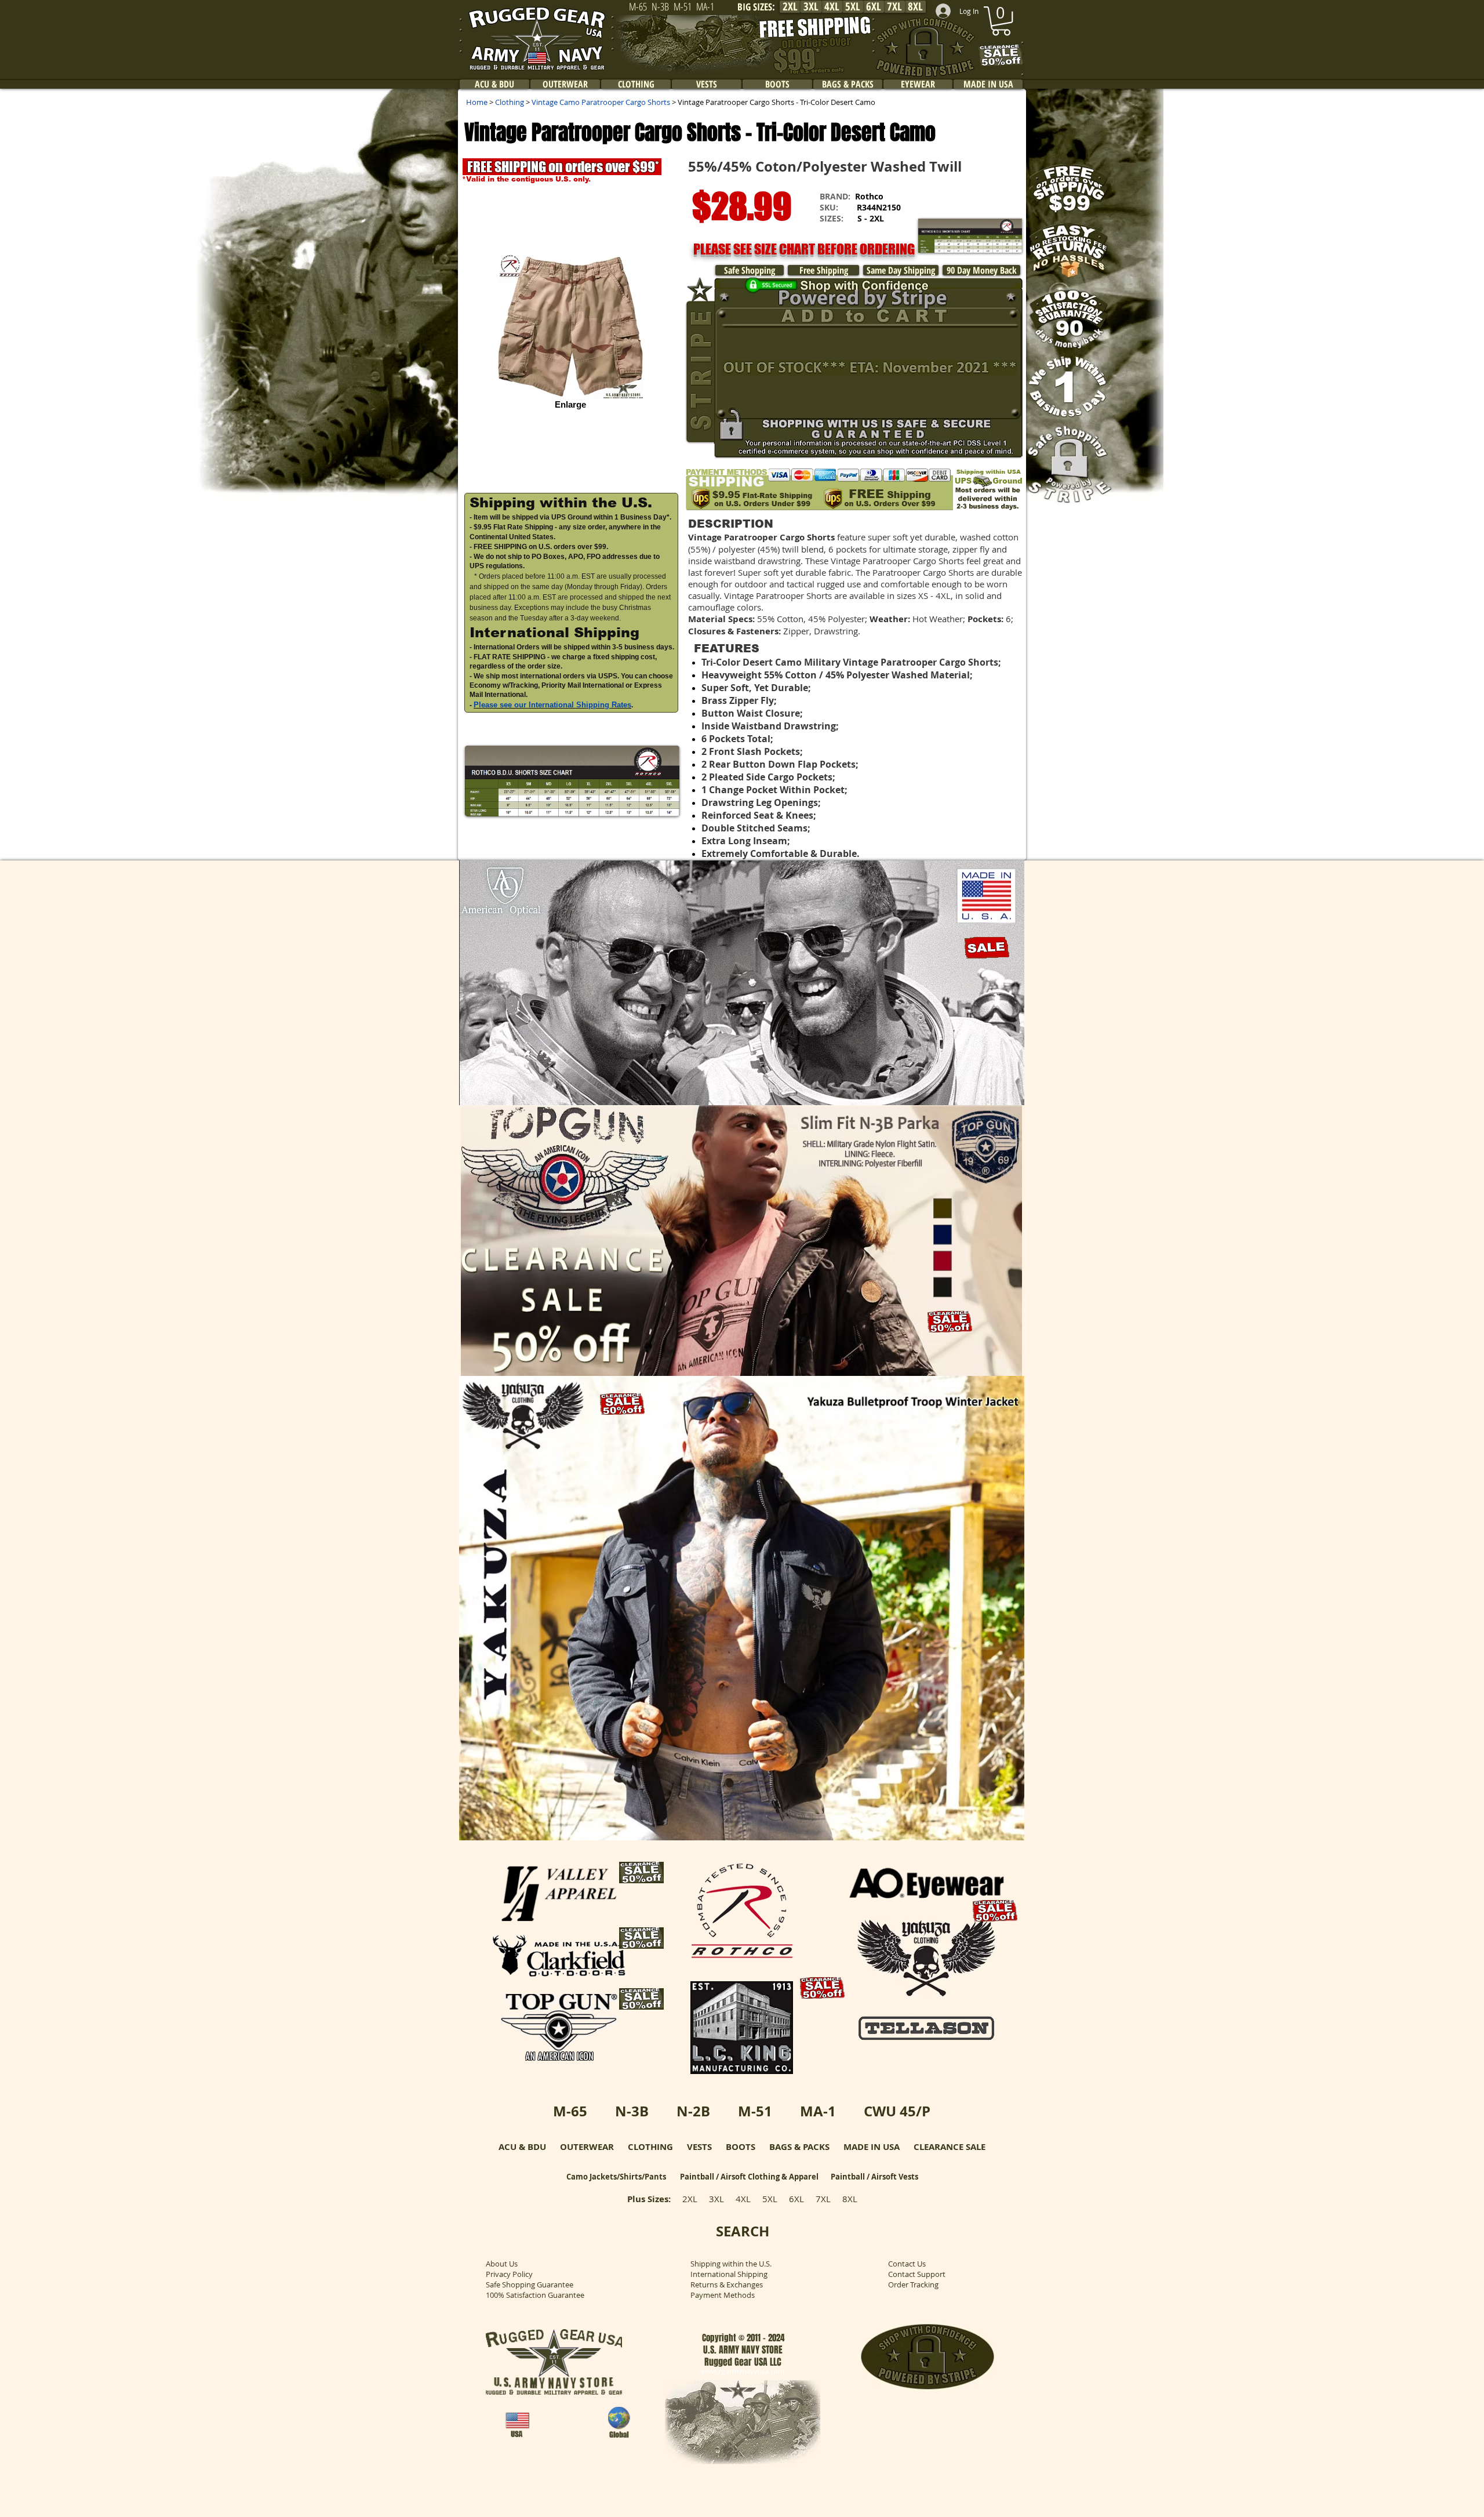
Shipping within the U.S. (731, 2264)
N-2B (693, 2111)
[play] (1000, 1095)
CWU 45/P (897, 2111)
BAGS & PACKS (799, 2147)
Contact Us (907, 2264)
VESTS (699, 2147)
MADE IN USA (872, 2147)
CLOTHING (650, 2147)
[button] (572, 781)
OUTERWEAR (587, 2147)
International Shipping (729, 2274)
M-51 (755, 2111)
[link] (1001, 21)
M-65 (570, 2111)
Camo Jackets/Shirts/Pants (616, 2177)
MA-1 (818, 2111)
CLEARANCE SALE (950, 2147)
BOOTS (741, 2147)
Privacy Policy (509, 2274)
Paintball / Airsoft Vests (874, 2177)
